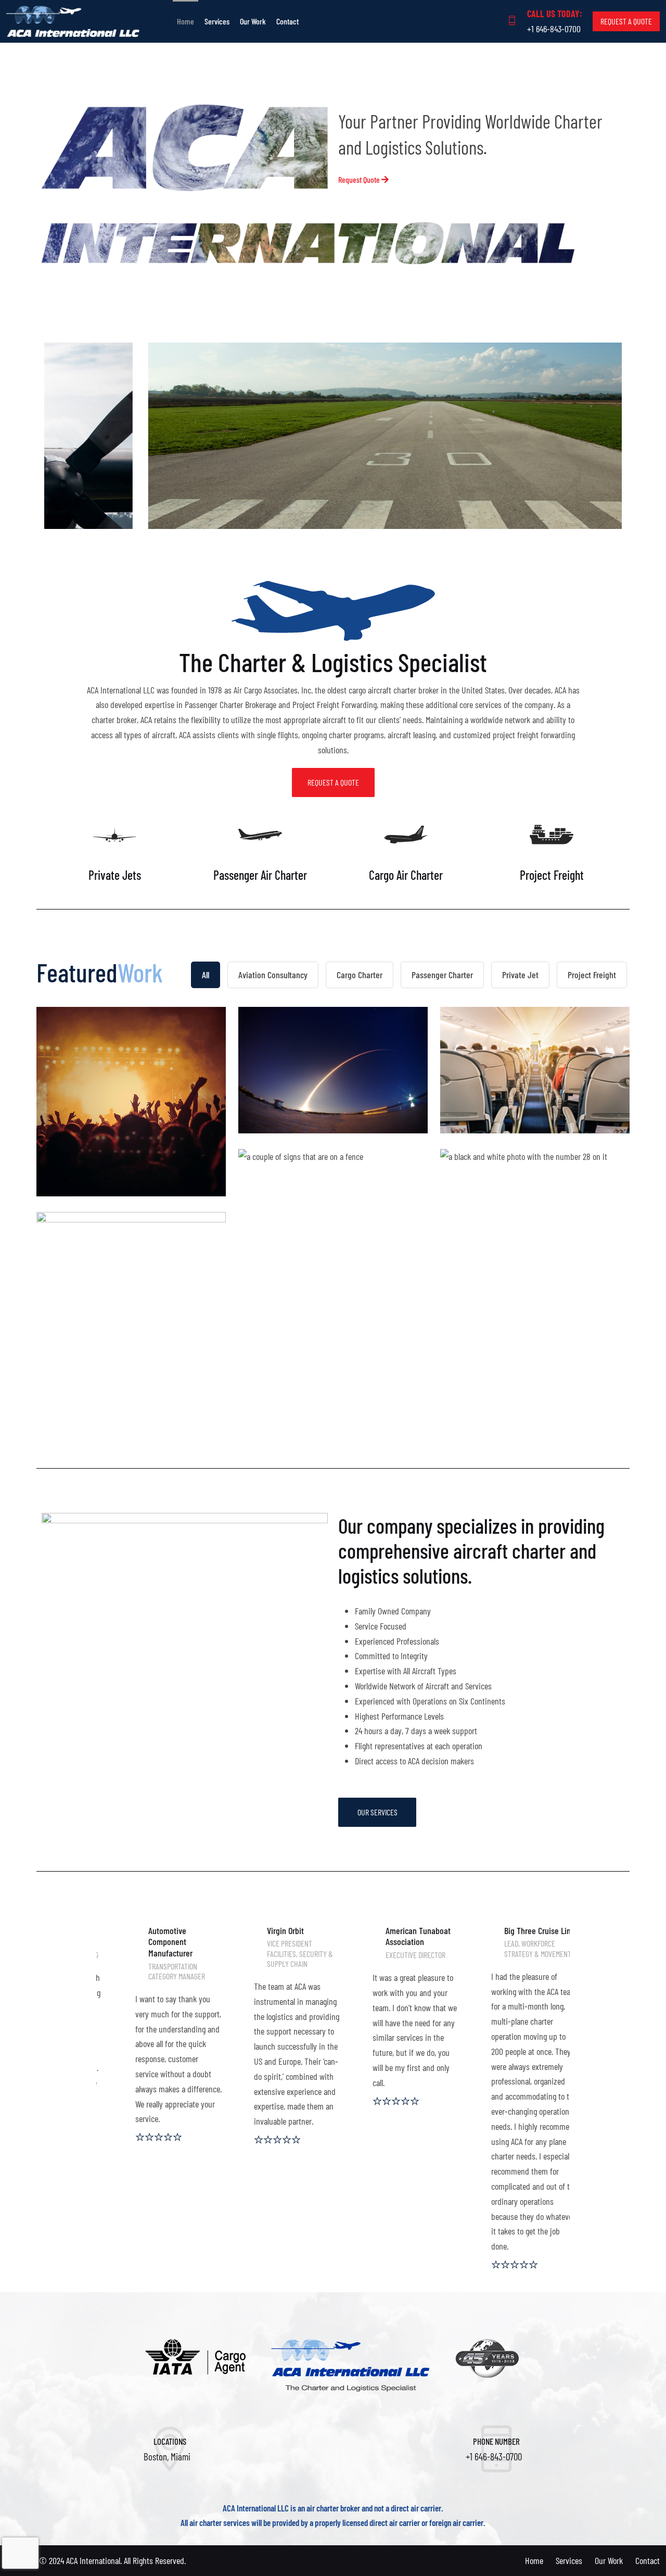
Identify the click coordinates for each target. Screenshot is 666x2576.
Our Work (253, 21)
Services (217, 21)
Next (592, 435)
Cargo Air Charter (406, 875)
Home (185, 21)
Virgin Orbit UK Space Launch (333, 1075)
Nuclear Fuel (333, 1217)
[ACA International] (83, 21)
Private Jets (115, 875)
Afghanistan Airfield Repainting (535, 1265)
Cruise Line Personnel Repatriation (535, 1075)
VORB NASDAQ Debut (131, 1280)
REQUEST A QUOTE (626, 21)
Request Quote (360, 179)
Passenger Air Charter (260, 875)
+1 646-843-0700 (554, 29)
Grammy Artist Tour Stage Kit (131, 1113)
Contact (287, 21)
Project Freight (552, 875)
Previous (74, 435)
